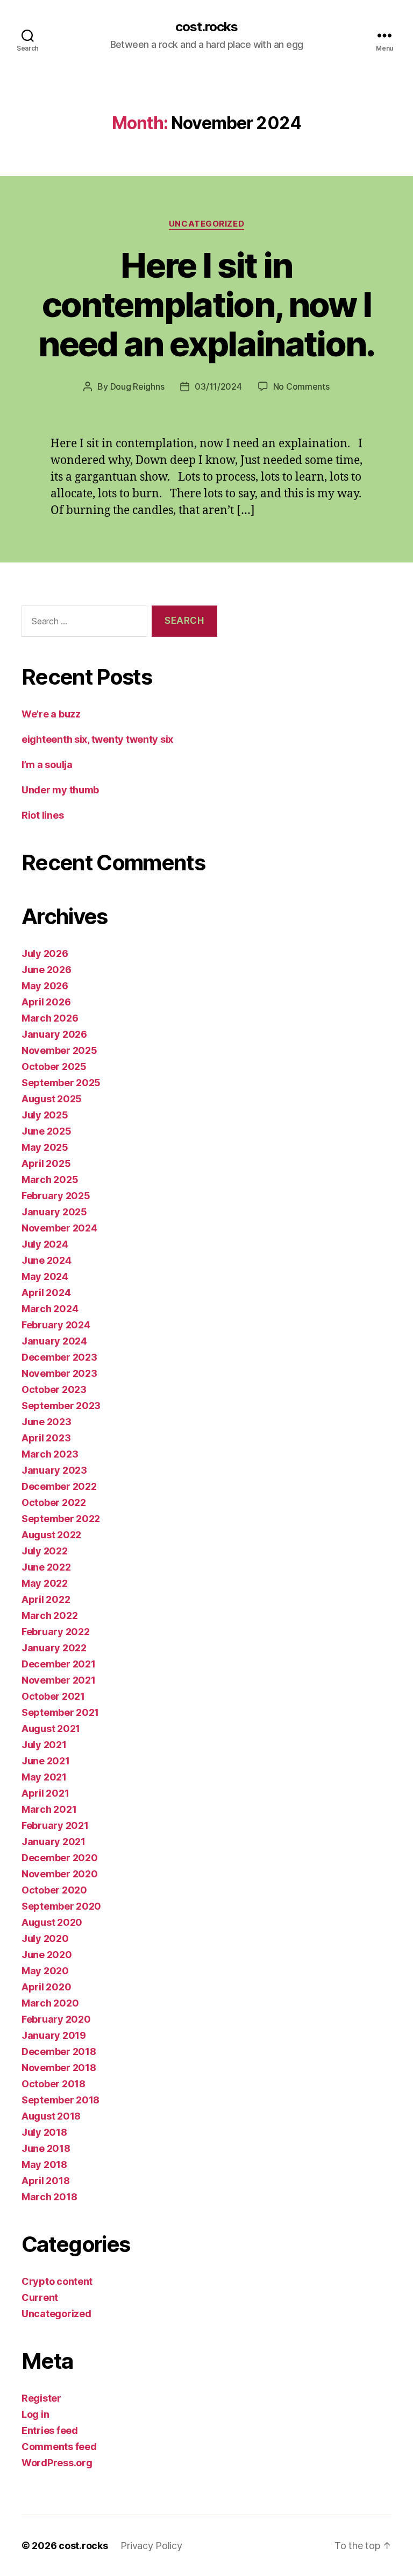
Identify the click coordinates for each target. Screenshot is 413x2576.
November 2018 (59, 2068)
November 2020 (60, 1874)
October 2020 (54, 1890)
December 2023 (59, 1357)
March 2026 (50, 1018)
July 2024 (45, 1244)
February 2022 (56, 1632)
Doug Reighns (137, 386)
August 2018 (51, 2116)
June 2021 (46, 1761)
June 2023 (47, 1422)
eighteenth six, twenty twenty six (97, 739)
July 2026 (45, 953)
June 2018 (46, 2148)
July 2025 (45, 1115)
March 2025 (50, 1180)
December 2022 (59, 1486)
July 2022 (45, 1551)
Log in (35, 2414)
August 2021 (51, 1729)
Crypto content (57, 2281)
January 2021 (54, 1842)
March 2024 (50, 1309)
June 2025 (47, 1131)
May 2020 (45, 1971)
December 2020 (60, 1858)
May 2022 (45, 1583)
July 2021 (44, 1745)
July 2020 (45, 1938)
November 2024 (59, 1228)
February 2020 (56, 2019)
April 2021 (45, 1793)
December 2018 (59, 2051)
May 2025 (45, 1147)
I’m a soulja (47, 765)
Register (41, 2398)
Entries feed (50, 2430)
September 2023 (61, 1406)
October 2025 (54, 1067)
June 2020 (47, 1955)
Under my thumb (60, 790)
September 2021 (60, 1712)
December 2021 (59, 1664)
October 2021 (53, 1696)
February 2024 (56, 1325)
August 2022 (51, 1535)
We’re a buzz (51, 714)
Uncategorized (206, 224)
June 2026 (47, 970)
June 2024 (47, 1260)
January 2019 (54, 2035)
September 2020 (61, 1906)
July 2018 (44, 2132)
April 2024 (46, 1293)
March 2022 (49, 1616)
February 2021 (55, 1825)
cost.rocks (206, 27)
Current (40, 2297)
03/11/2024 (218, 386)
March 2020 (50, 2003)
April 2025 (46, 1163)
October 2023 (54, 1389)
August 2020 (52, 1922)
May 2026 (45, 986)
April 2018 (45, 2181)
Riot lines (42, 815)
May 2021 (44, 1777)
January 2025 (54, 1212)
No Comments (301, 386)
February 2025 (56, 1196)
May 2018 (44, 2165)
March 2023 (50, 1454)
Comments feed (59, 2447)
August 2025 (52, 1099)
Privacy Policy (151, 2546)
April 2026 (46, 1002)
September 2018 (60, 2100)
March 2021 (49, 1809)
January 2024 (54, 1341)
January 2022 (54, 1648)
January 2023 (54, 1470)
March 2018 (49, 2197)
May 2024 (45, 1276)
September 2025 (61, 1083)
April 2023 (46, 1438)
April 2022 (46, 1599)
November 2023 (59, 1373)
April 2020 (46, 1987)
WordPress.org (57, 2463)
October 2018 (54, 2084)
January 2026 (54, 1034)
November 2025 (59, 1050)
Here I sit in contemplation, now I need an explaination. (206, 304)
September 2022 (61, 1519)
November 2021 (59, 1680)
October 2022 (54, 1502)
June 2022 (46, 1567)
